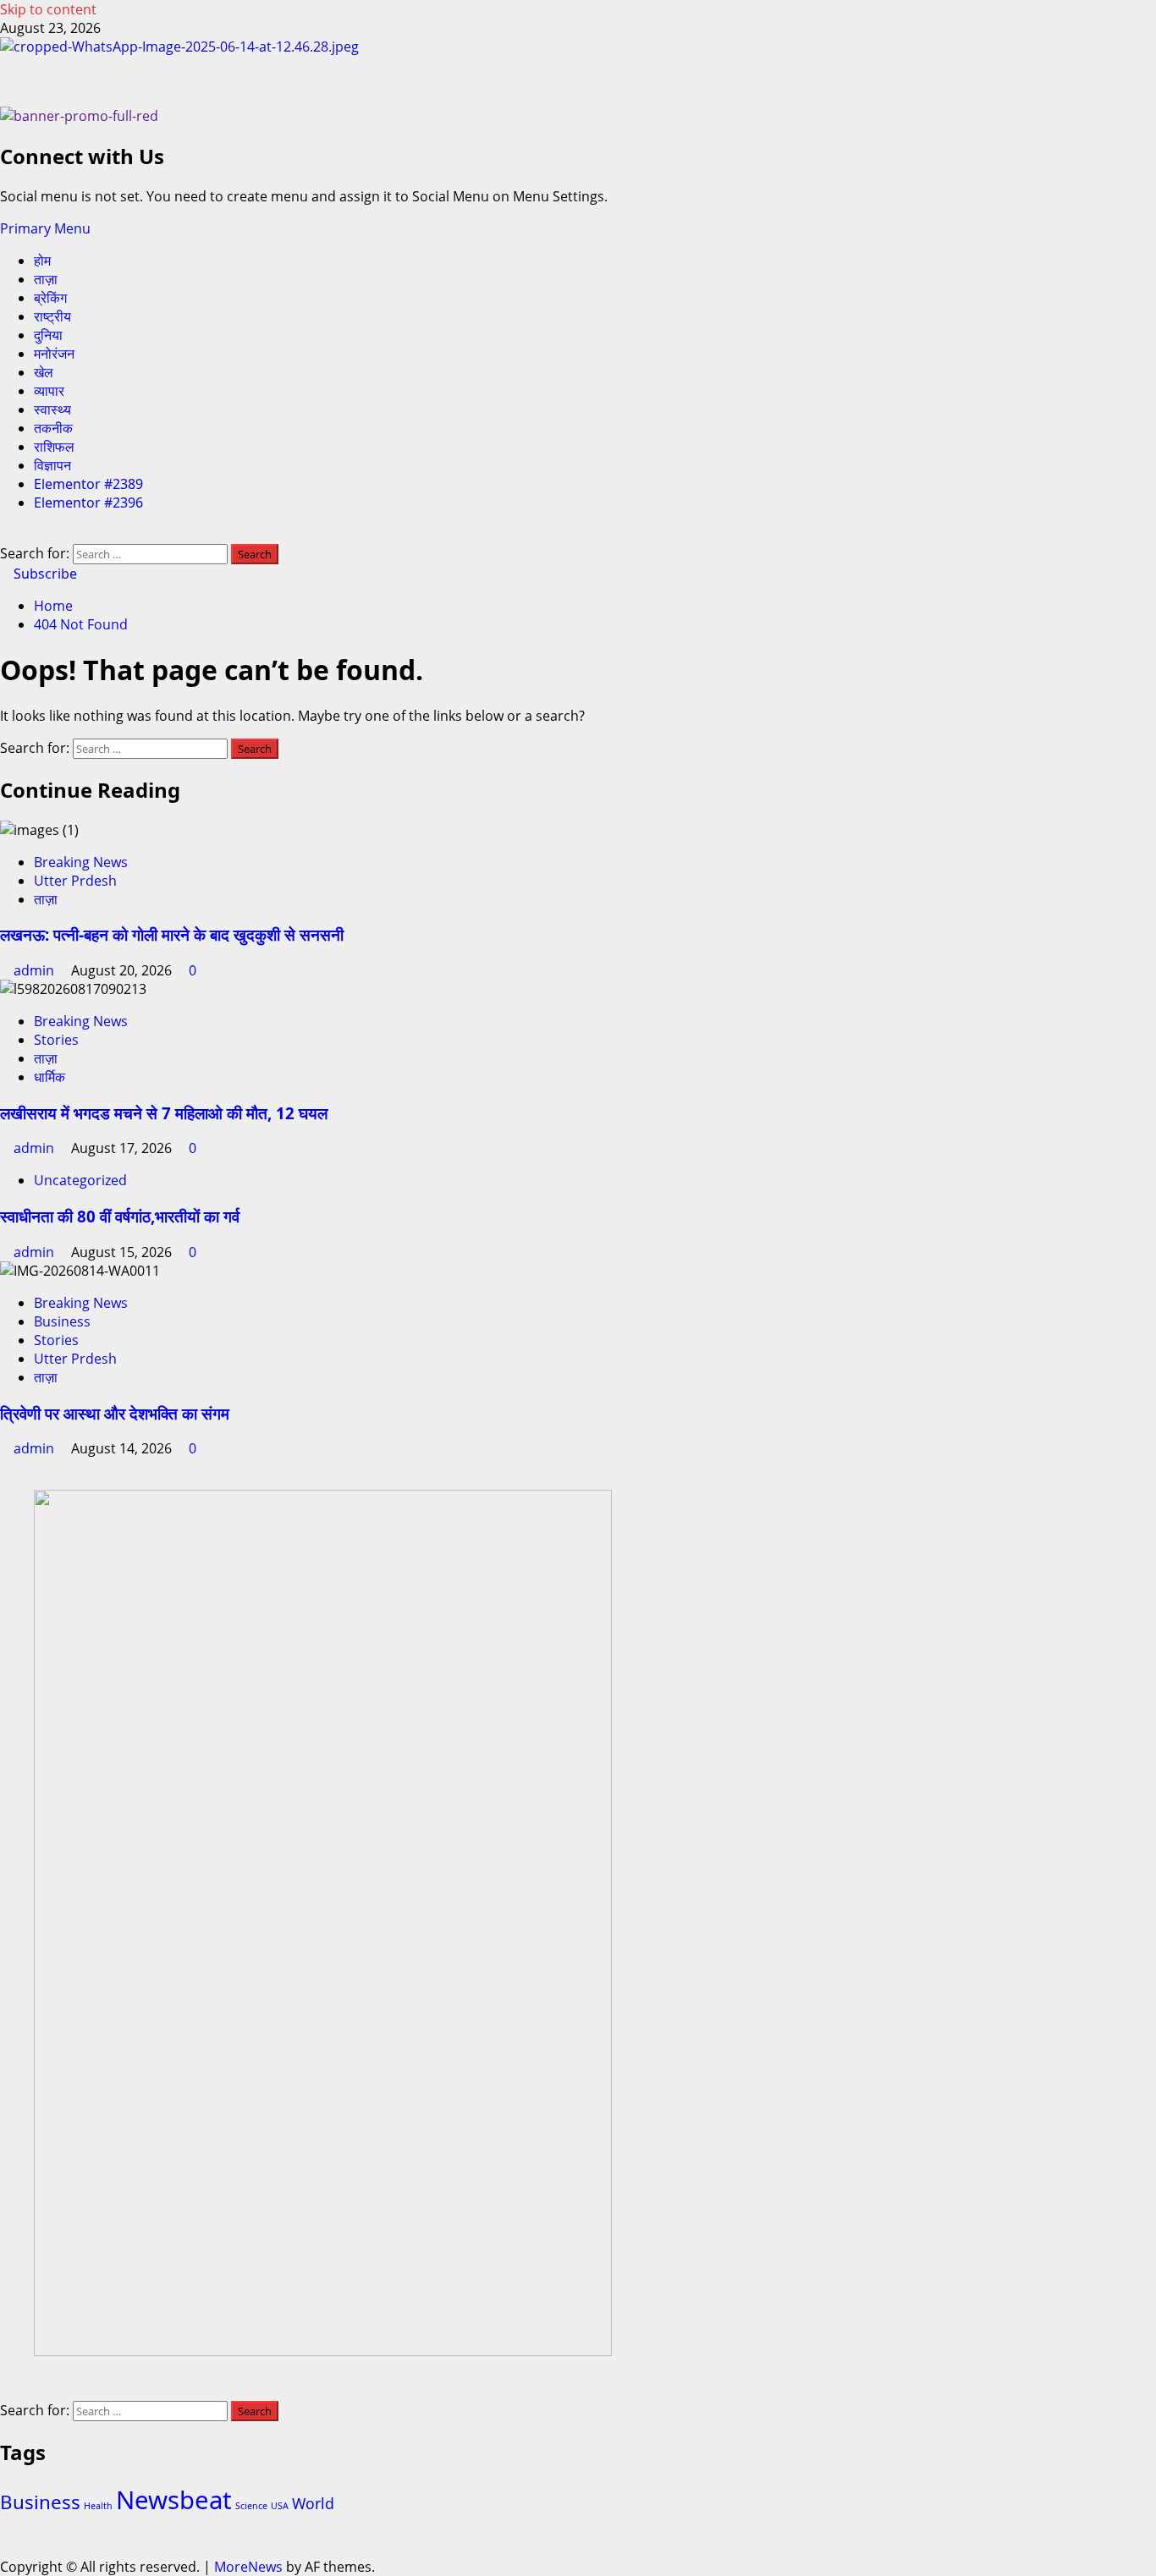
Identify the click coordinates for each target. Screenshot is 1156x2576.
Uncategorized (80, 1180)
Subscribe (44, 574)
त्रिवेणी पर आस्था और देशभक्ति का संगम (115, 1413)
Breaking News (81, 862)
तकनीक (53, 428)
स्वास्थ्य (52, 409)
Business (62, 1321)
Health (98, 2506)
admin (36, 970)
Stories (56, 1040)
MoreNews (248, 2567)
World (313, 2503)
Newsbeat (174, 2500)
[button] (45, 228)
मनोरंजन (54, 354)
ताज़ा (46, 279)
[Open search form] (5, 535)
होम (42, 261)
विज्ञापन (52, 465)
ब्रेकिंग (50, 298)
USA (280, 2506)
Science (251, 2506)
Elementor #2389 (88, 484)
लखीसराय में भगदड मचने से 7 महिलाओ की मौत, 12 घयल (164, 1113)
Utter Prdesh (75, 881)
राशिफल (54, 447)
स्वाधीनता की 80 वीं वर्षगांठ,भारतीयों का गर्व (120, 1216)
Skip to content (48, 9)
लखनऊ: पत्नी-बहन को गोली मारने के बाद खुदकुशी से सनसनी (172, 934)
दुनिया (48, 335)
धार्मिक (50, 1077)
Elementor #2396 (88, 503)
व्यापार (49, 391)
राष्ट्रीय (52, 316)
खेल (44, 372)
